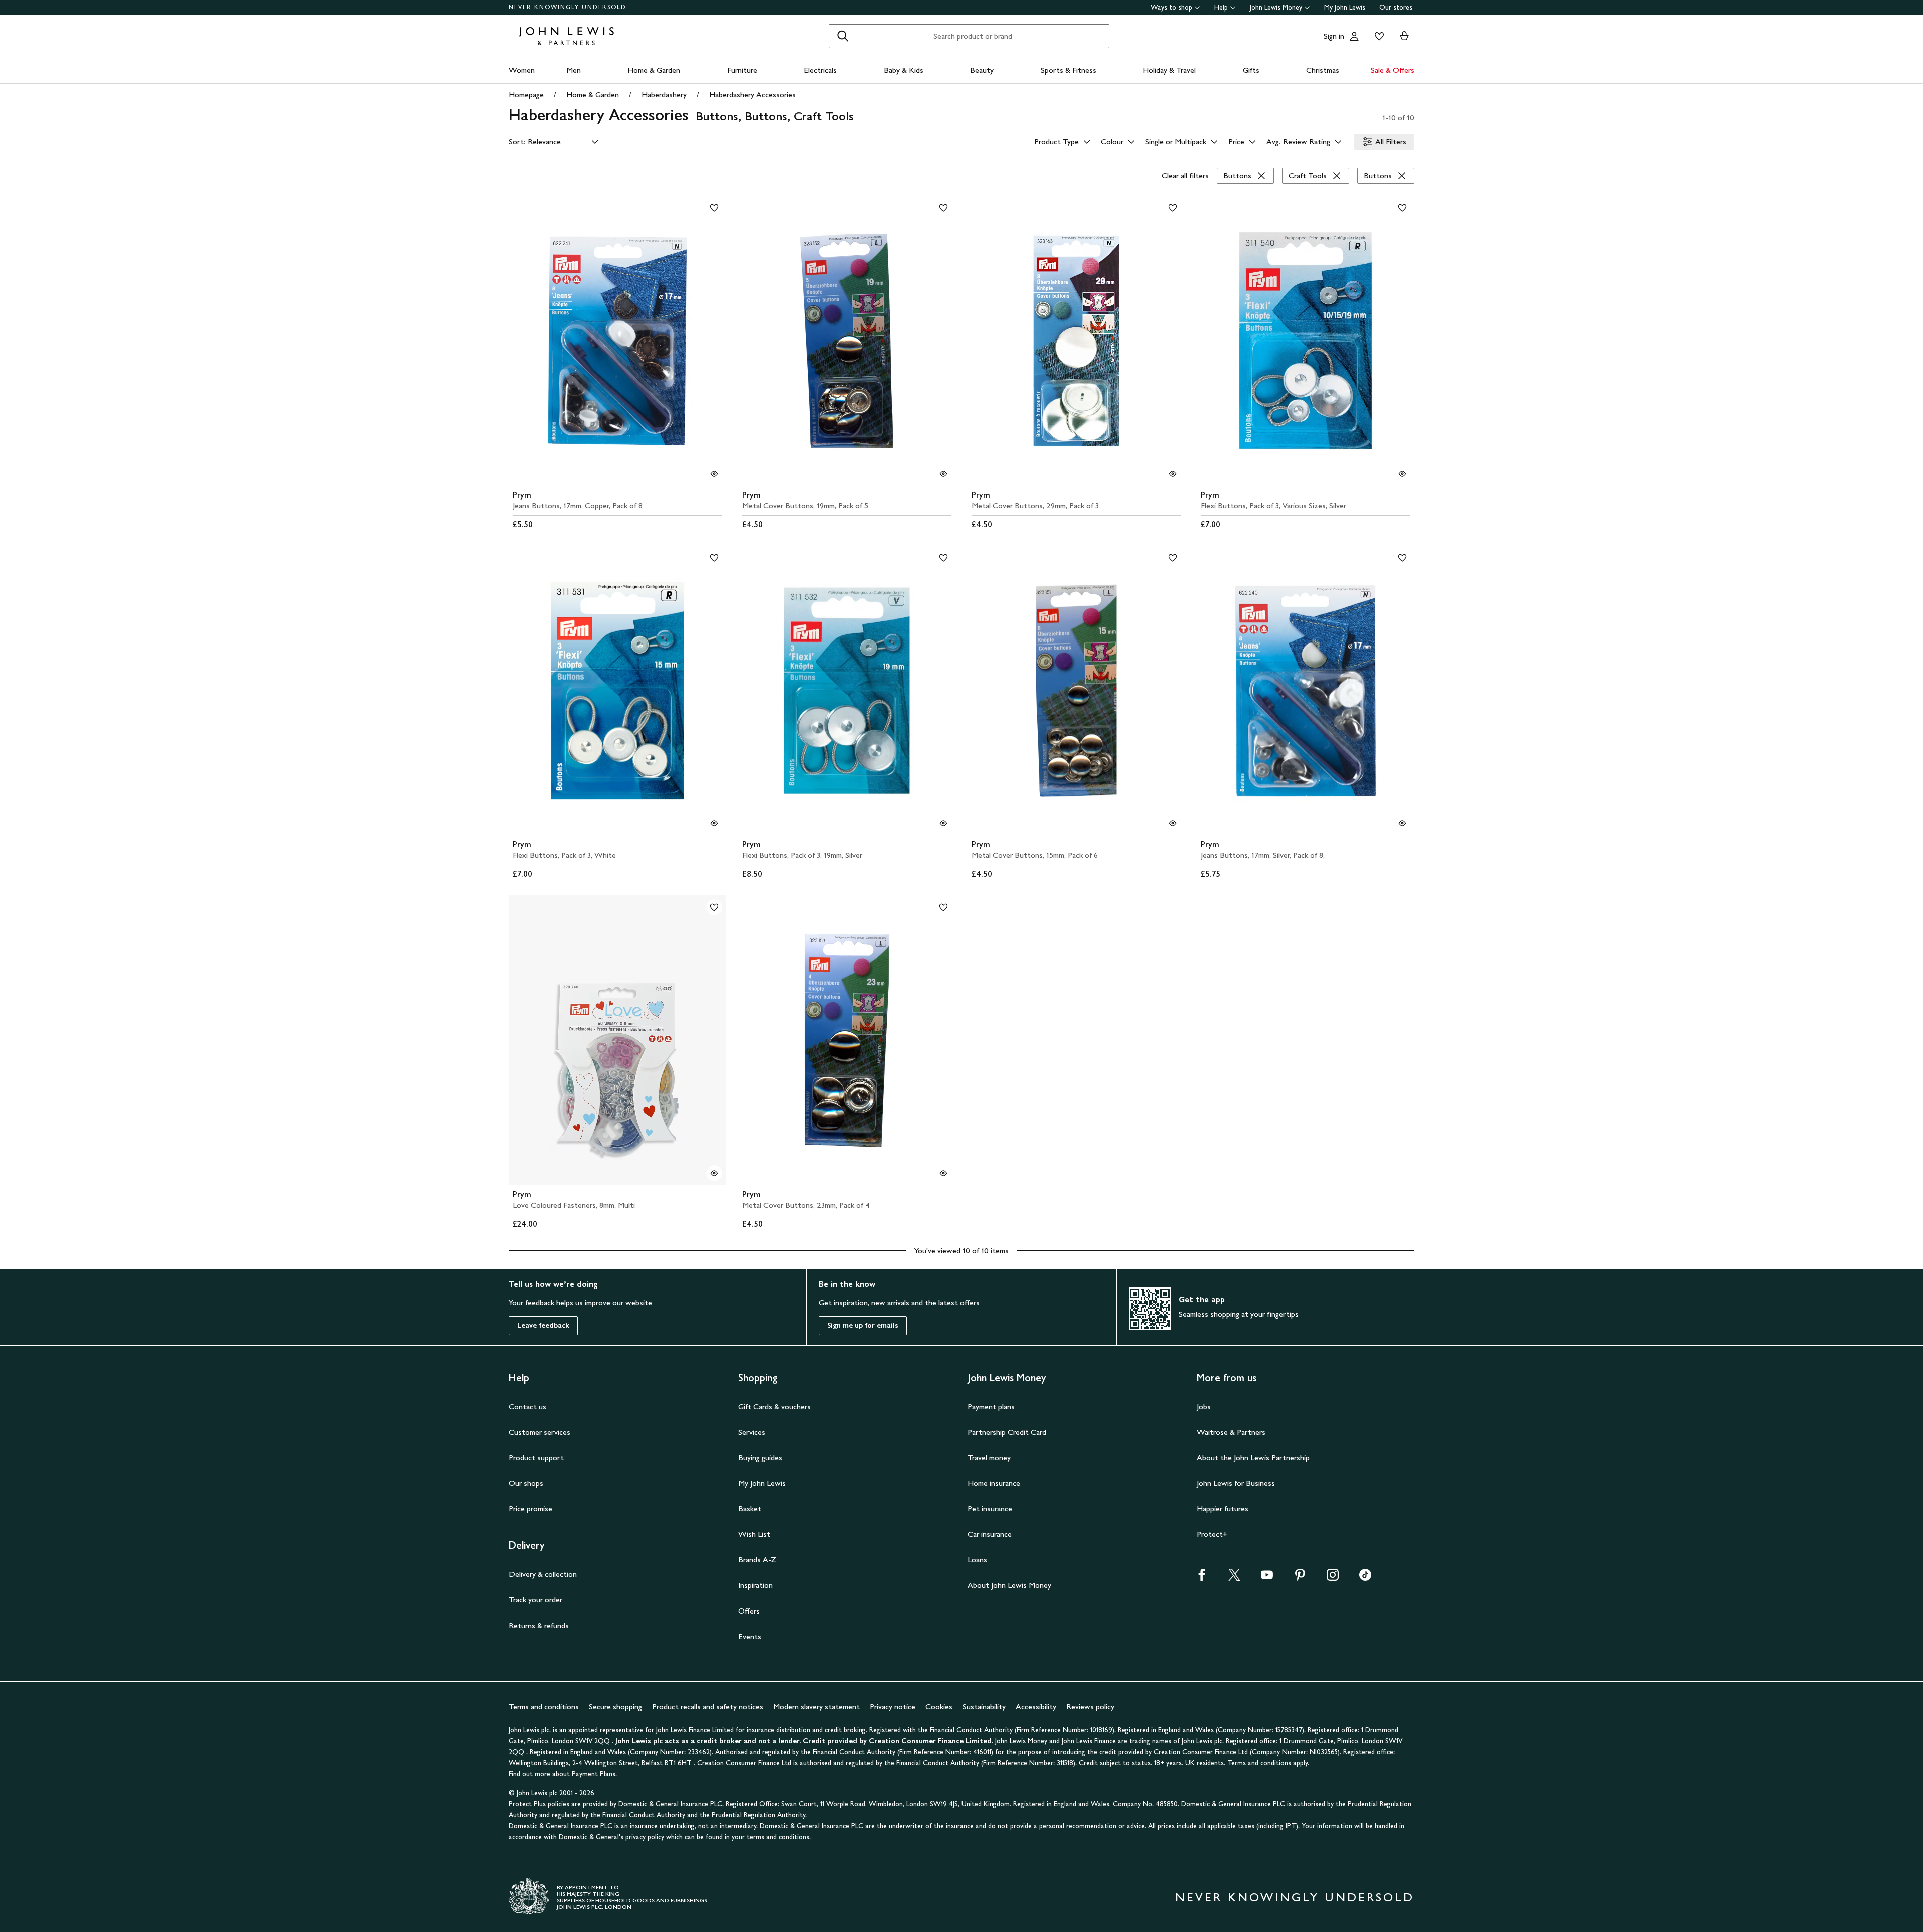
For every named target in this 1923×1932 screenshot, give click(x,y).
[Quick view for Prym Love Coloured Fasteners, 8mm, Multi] (714, 1173)
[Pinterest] (1300, 1578)
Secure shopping (615, 1706)
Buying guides (760, 1458)
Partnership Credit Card (1007, 1432)
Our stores (1396, 7)
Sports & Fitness (1068, 70)
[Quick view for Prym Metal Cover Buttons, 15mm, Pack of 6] (1173, 823)
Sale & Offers (1392, 70)
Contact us (528, 1406)
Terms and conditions (544, 1706)
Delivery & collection (543, 1574)
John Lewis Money (1276, 7)
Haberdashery (664, 94)
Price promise (531, 1509)
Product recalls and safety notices (708, 1706)
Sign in (1334, 36)
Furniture (742, 70)
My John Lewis (1345, 7)
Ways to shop (1172, 7)
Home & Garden (654, 70)
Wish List (754, 1534)
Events (750, 1636)
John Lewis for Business (1236, 1483)
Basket (750, 1509)
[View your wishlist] (1377, 36)
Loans (977, 1560)
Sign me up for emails (863, 1325)
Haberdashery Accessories (752, 94)
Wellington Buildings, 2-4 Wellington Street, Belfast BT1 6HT (601, 1763)
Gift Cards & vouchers (774, 1406)
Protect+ (1212, 1534)
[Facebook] (1202, 1578)
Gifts (1251, 70)
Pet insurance (990, 1509)
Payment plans (991, 1406)
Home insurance (994, 1483)
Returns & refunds (539, 1625)
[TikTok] (1365, 1578)
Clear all (1185, 176)
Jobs (1204, 1406)
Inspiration (755, 1585)
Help (1221, 7)
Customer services (540, 1432)
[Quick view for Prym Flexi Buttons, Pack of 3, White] (714, 823)
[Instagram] (1333, 1578)
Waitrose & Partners (1231, 1432)
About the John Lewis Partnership (1253, 1458)
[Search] (843, 36)
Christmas (1323, 70)
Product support (536, 1458)
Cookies (939, 1706)
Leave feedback (543, 1325)
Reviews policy (1090, 1706)
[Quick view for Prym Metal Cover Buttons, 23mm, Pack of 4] (943, 1173)
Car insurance (990, 1534)
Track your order (536, 1600)
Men (574, 70)
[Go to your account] (1354, 36)
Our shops (526, 1483)
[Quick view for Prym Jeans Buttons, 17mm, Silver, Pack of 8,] (1402, 823)
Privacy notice (893, 1706)
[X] (1234, 1578)
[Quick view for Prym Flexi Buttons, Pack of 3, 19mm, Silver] (943, 823)
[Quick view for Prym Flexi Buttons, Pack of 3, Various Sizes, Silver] (1402, 474)
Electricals (820, 70)
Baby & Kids (904, 70)
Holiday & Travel (1169, 70)
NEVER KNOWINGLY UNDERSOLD (568, 7)
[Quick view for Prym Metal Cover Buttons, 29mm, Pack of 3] (1173, 474)
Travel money (989, 1458)
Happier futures (1223, 1509)
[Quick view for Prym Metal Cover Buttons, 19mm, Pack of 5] (943, 474)
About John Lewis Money (1009, 1585)
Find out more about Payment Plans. (563, 1774)
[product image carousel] (617, 341)
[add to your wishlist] (714, 208)
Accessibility (1036, 1706)
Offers (749, 1611)
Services (752, 1432)
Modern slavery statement (817, 1706)
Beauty (982, 70)
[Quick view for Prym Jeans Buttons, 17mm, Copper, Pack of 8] (714, 474)
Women (522, 70)
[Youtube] (1267, 1578)
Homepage (526, 94)
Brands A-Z (757, 1560)
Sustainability (984, 1706)
